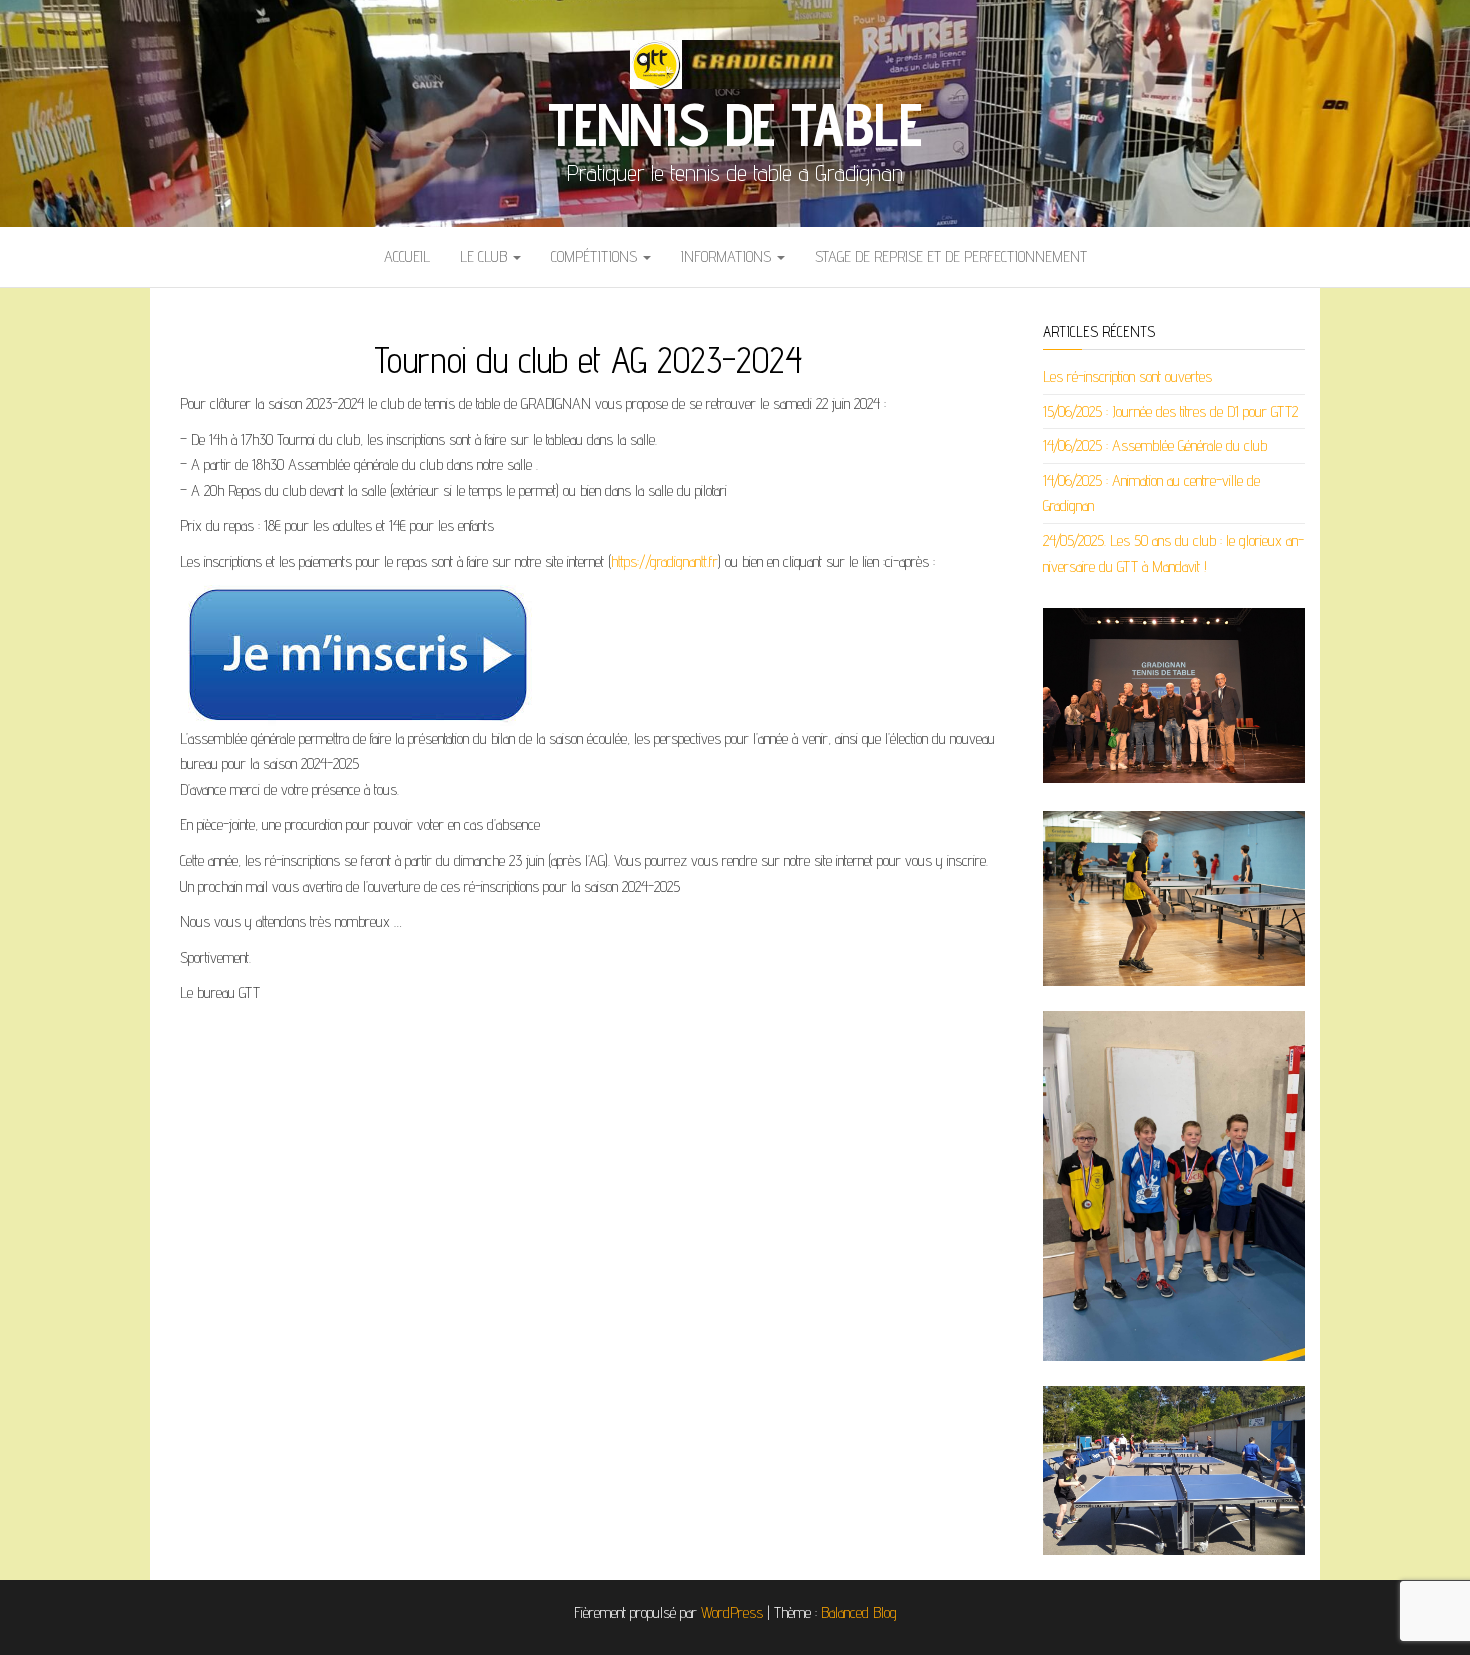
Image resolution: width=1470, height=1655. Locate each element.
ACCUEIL (407, 256)
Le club (485, 256)
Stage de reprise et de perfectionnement (951, 256)
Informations (728, 256)
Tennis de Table (735, 124)
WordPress (732, 1612)
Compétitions (596, 256)
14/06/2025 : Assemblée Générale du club (1155, 445)
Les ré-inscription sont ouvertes (1127, 376)
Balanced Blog (859, 1612)
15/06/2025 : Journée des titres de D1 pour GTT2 (1170, 411)
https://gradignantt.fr (664, 561)
